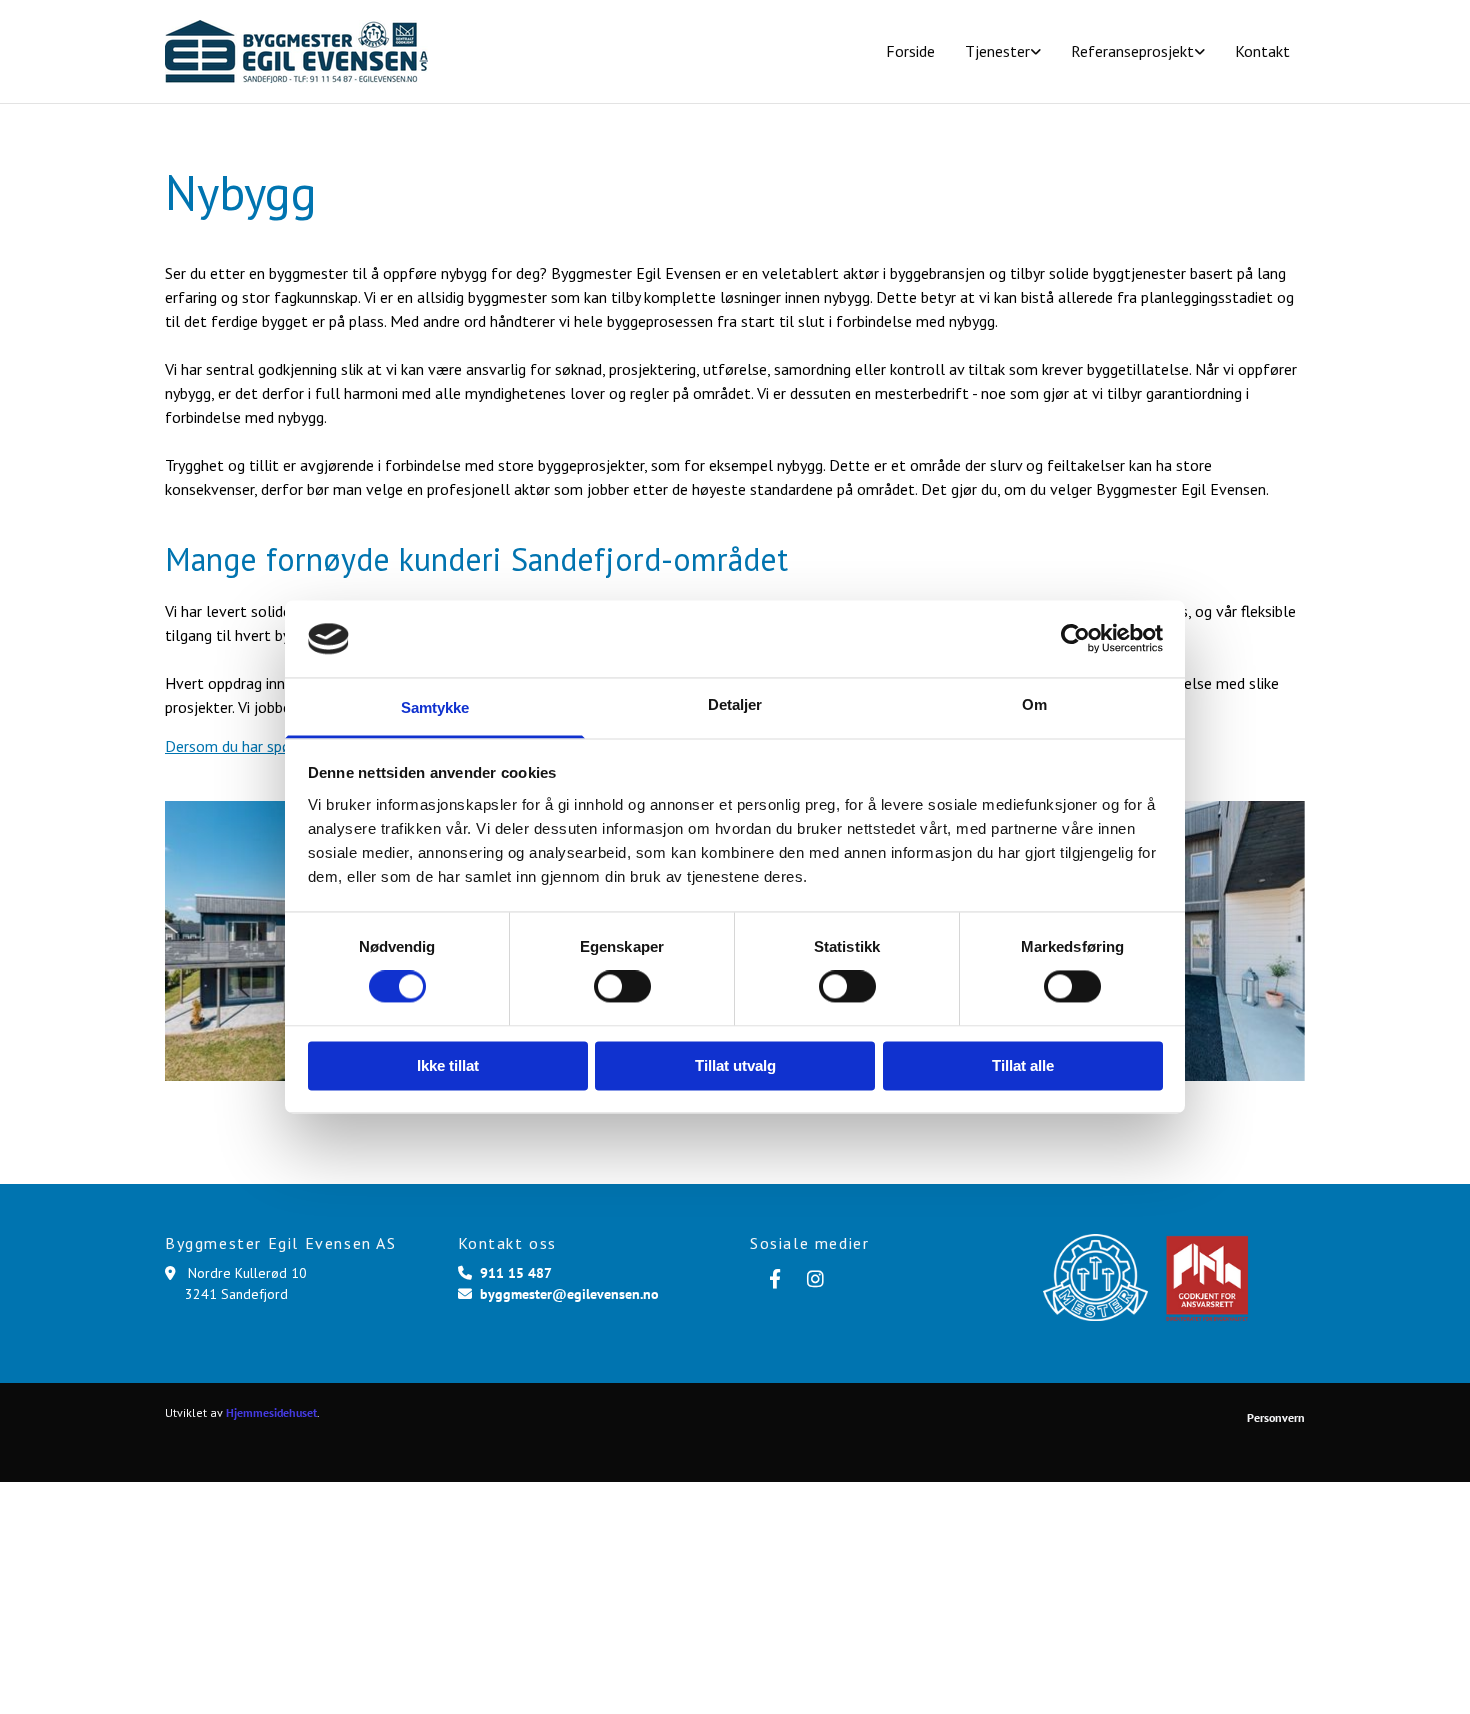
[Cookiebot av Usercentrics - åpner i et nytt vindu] (1075, 639)
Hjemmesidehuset (271, 1412)
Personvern (1276, 1417)
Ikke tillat (448, 1065)
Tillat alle (1023, 1065)
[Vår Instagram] (815, 1278)
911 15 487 (516, 1273)
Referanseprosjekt (1132, 51)
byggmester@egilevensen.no (569, 1294)
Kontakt (1262, 51)
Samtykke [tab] (435, 707)
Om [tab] (1034, 704)
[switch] (622, 987)
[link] (1003, 51)
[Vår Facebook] (775, 1278)
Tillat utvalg (735, 1065)
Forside (910, 51)
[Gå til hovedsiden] (296, 51)
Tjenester (997, 51)
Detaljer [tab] (735, 704)
